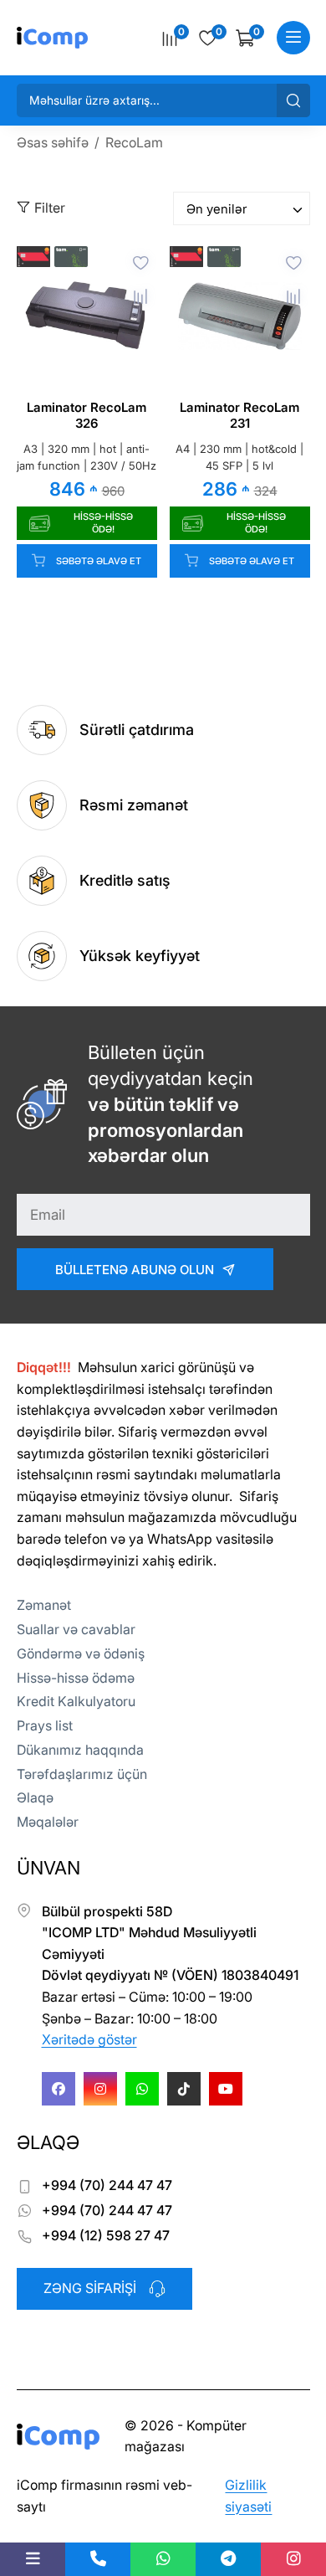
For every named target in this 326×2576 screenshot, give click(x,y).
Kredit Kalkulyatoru (76, 1701)
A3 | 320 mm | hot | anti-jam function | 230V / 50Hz (87, 458)
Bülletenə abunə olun (135, 1270)
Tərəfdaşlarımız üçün (82, 1774)
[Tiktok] (184, 2089)
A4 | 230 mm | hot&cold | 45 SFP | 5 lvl (239, 458)
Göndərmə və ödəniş (81, 1653)
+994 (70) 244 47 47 (107, 2185)
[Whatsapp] (142, 2089)
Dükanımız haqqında (80, 1750)
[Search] (293, 100)
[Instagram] (100, 2089)
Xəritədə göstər (89, 2039)
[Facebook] (59, 2089)
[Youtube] (226, 2089)
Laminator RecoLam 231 (239, 416)
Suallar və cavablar (76, 1629)
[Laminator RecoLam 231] (240, 316)
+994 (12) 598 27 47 (106, 2235)
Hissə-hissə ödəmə (76, 1678)
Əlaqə (35, 1797)
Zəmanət (44, 1605)
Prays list (45, 1725)
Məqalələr (48, 1822)
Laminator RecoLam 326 (87, 416)
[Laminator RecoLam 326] (87, 316)
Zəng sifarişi (90, 2288)
